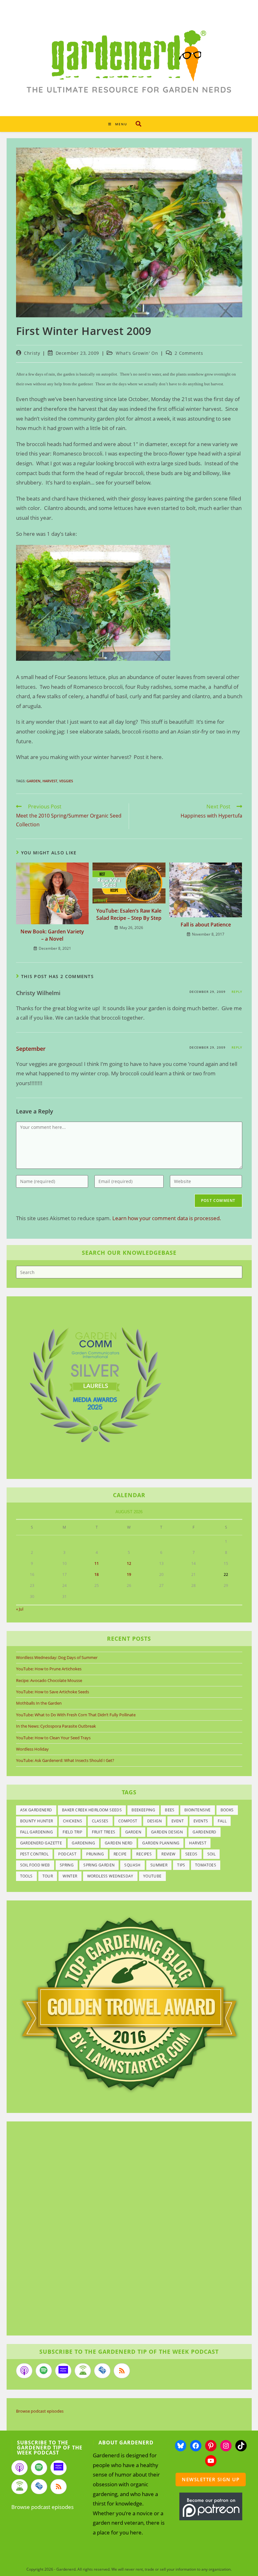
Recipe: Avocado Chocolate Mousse (49, 1680)
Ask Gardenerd (36, 1810)
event (178, 1821)
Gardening (83, 1843)
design (154, 1821)
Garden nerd (119, 1843)
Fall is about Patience (206, 925)
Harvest (50, 781)
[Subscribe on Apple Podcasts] (24, 2371)
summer (159, 1865)
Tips (181, 1865)
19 (129, 1574)
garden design (167, 1832)
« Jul (20, 1609)
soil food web (35, 1865)
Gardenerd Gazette (41, 1843)
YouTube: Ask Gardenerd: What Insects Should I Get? (65, 1760)
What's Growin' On (137, 353)
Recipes (144, 1854)
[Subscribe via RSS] (122, 2371)
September (31, 1049)
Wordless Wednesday (110, 1876)
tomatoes (206, 1865)
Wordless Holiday (32, 1749)
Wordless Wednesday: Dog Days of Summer (57, 1657)
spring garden (99, 1865)
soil (212, 1854)
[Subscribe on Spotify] (44, 2371)
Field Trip (72, 1832)
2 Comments (189, 353)
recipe (120, 1854)
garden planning (161, 1843)
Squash (132, 1865)
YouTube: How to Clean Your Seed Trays (53, 1738)
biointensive (198, 1810)
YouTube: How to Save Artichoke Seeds (53, 1692)
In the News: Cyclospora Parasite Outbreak (56, 1726)
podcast (67, 1854)
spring (67, 1865)
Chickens (73, 1821)
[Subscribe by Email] (102, 2371)
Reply (237, 992)
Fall (222, 1821)
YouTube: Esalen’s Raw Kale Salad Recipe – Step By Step (129, 914)
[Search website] (138, 124)
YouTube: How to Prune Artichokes (49, 1669)
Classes (100, 1821)
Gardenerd (205, 1832)
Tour (48, 1876)
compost (128, 1821)
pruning (95, 1854)
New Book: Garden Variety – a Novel (52, 935)
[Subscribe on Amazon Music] (63, 2371)
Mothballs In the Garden (39, 1703)
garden (34, 781)
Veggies (66, 781)
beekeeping (143, 1810)
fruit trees (104, 1832)
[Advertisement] (126, 2229)
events (201, 1821)
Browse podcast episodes (40, 2411)
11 (97, 1563)
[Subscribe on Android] (83, 2371)
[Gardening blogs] (129, 2003)
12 (129, 1563)
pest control (34, 1854)
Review (168, 1854)
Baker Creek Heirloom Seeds (92, 1810)
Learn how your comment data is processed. (167, 1218)
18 (97, 1574)
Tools (26, 1876)
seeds (191, 1854)
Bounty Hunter (37, 1821)
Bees (170, 1810)
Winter (70, 1876)
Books (227, 1810)
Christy (32, 353)
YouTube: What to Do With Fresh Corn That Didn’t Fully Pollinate (76, 1715)
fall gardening (37, 1832)
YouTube (152, 1876)
